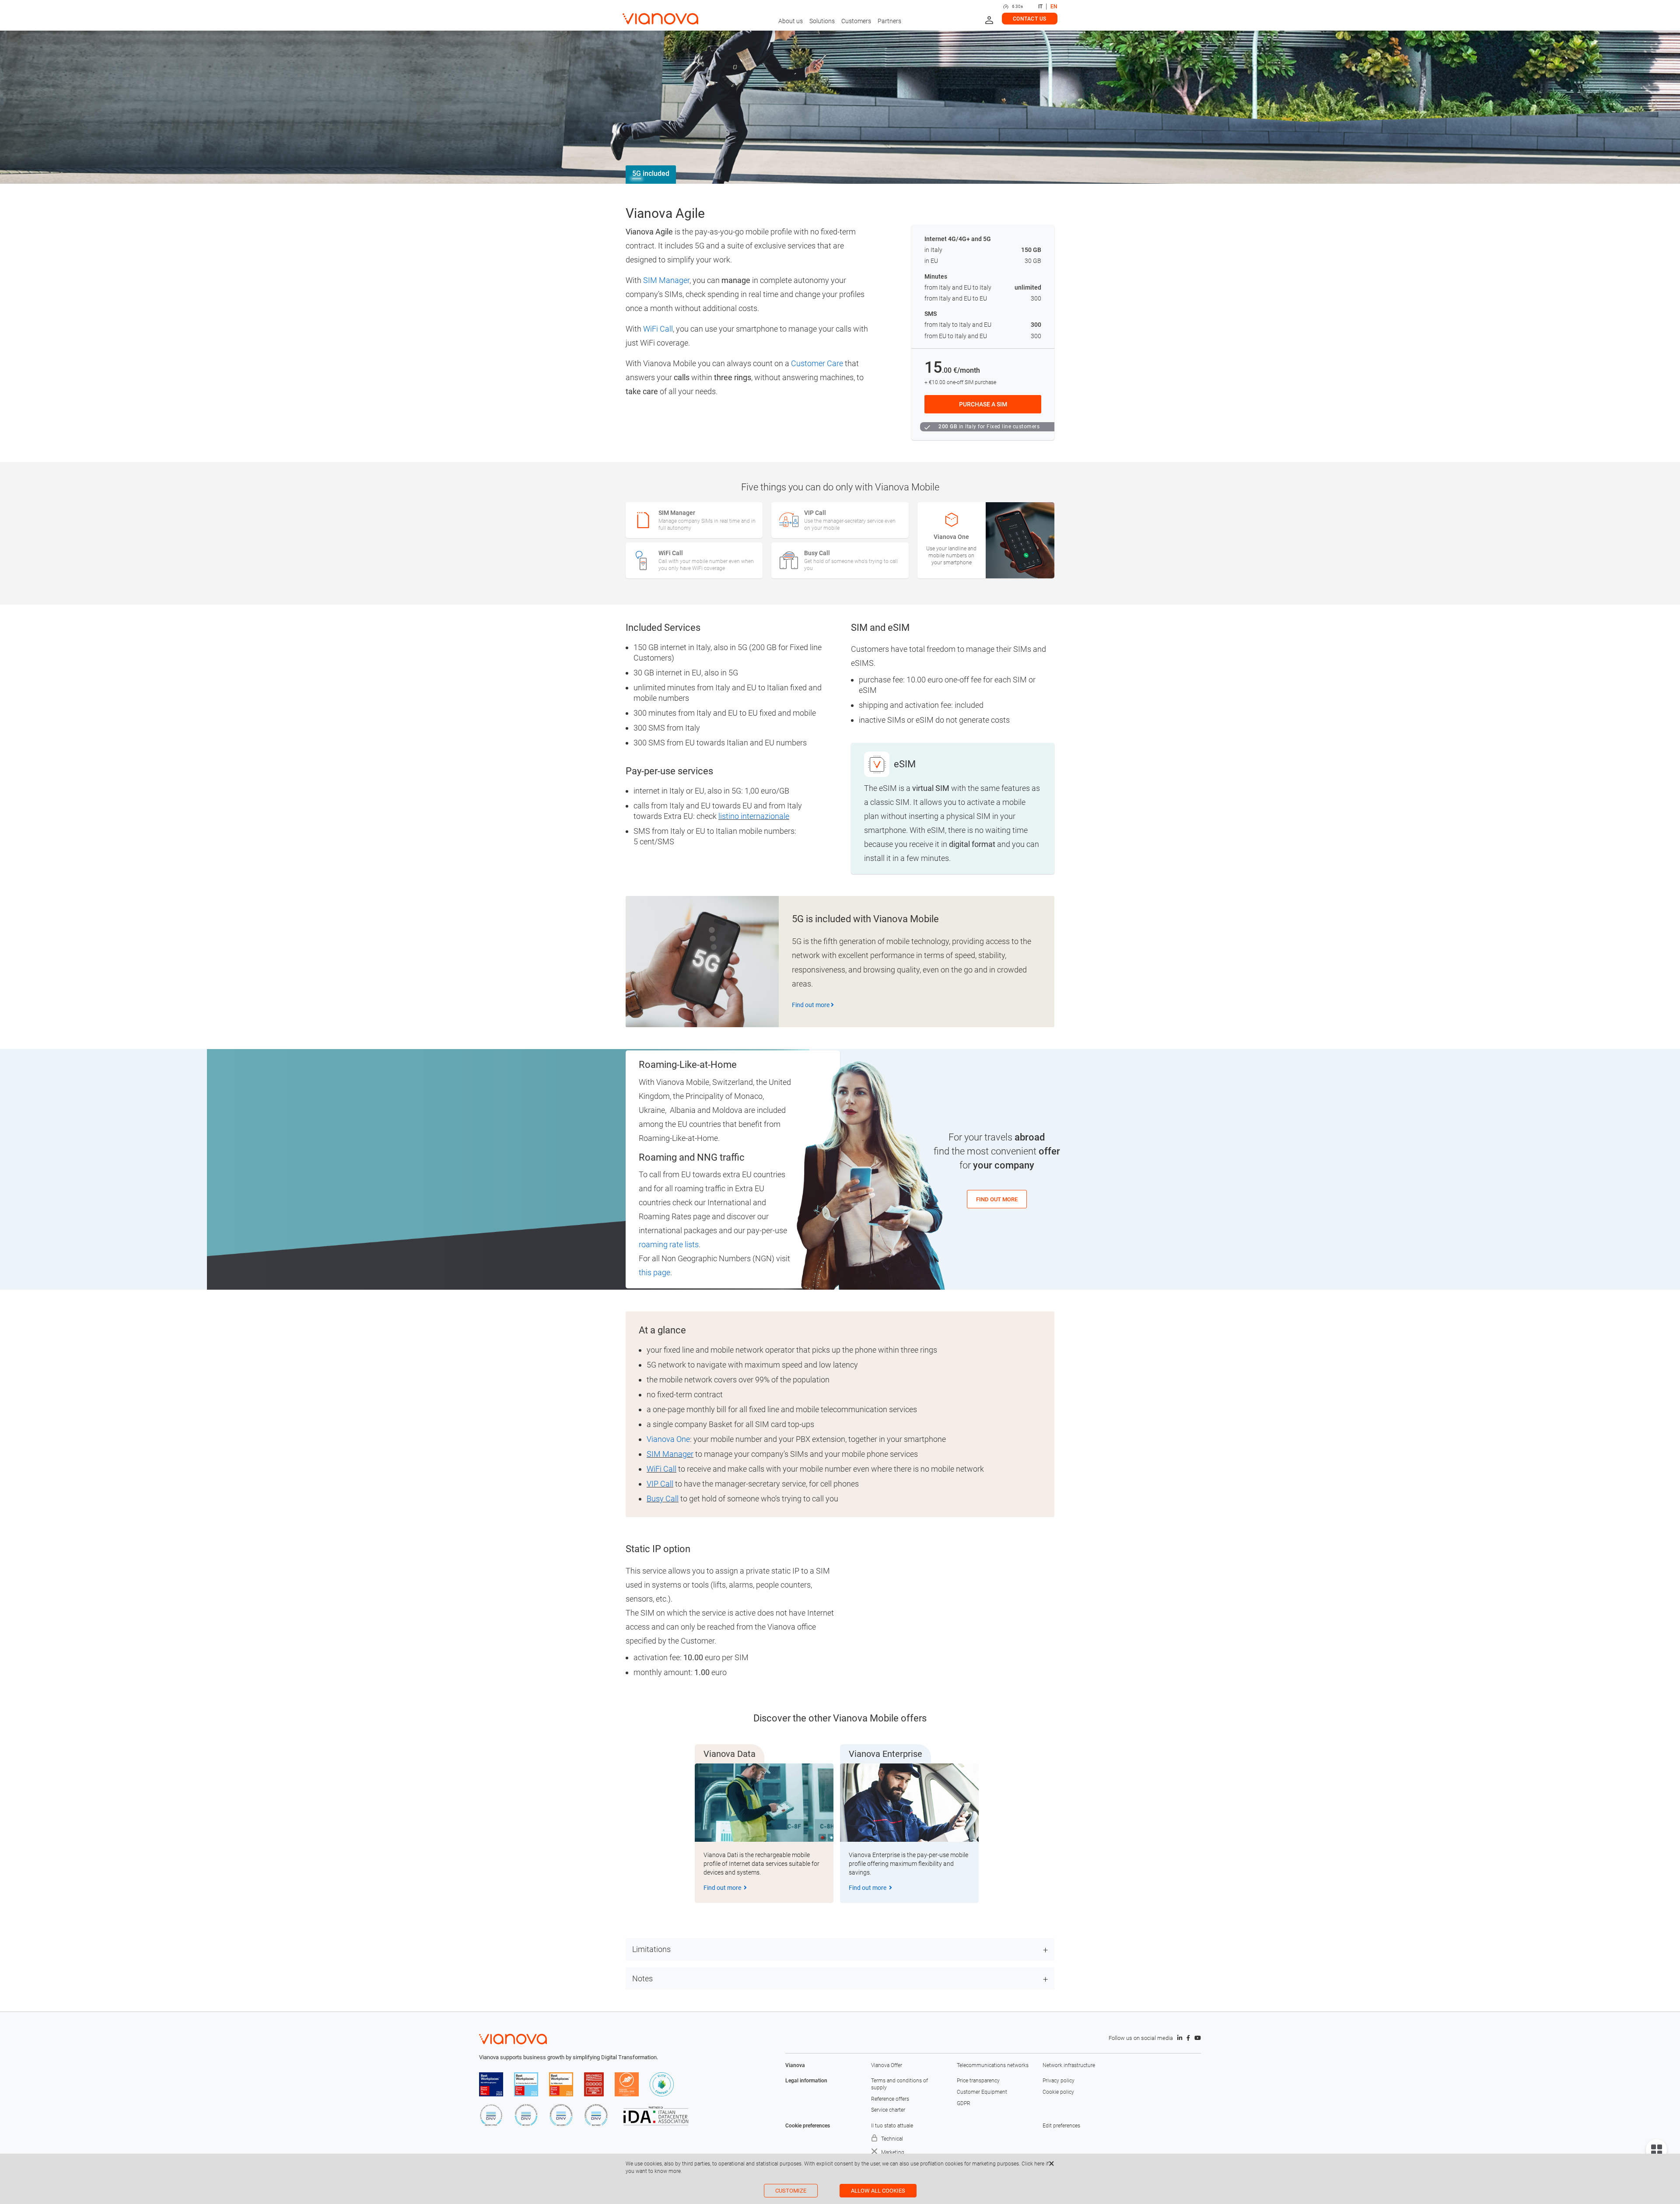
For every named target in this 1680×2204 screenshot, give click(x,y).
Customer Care (817, 363)
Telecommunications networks (993, 2065)
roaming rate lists (669, 1244)
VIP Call (660, 1484)
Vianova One (668, 1439)
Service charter (888, 2110)
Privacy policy (1059, 2081)
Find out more (811, 1005)
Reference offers (890, 2099)
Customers (856, 21)
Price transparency (978, 2081)
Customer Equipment (982, 2092)
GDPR (964, 2103)
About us (791, 21)
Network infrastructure (1069, 2065)
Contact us (1030, 19)
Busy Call (663, 1499)
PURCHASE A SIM (983, 404)
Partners (889, 21)
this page (654, 1272)
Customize (791, 2191)
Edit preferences (1061, 2126)
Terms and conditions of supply (899, 2084)
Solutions (822, 21)
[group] (764, 1833)
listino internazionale (754, 816)
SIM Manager (666, 280)
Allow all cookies (878, 2191)
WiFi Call (658, 329)
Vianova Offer (887, 2065)
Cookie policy (1058, 2092)
